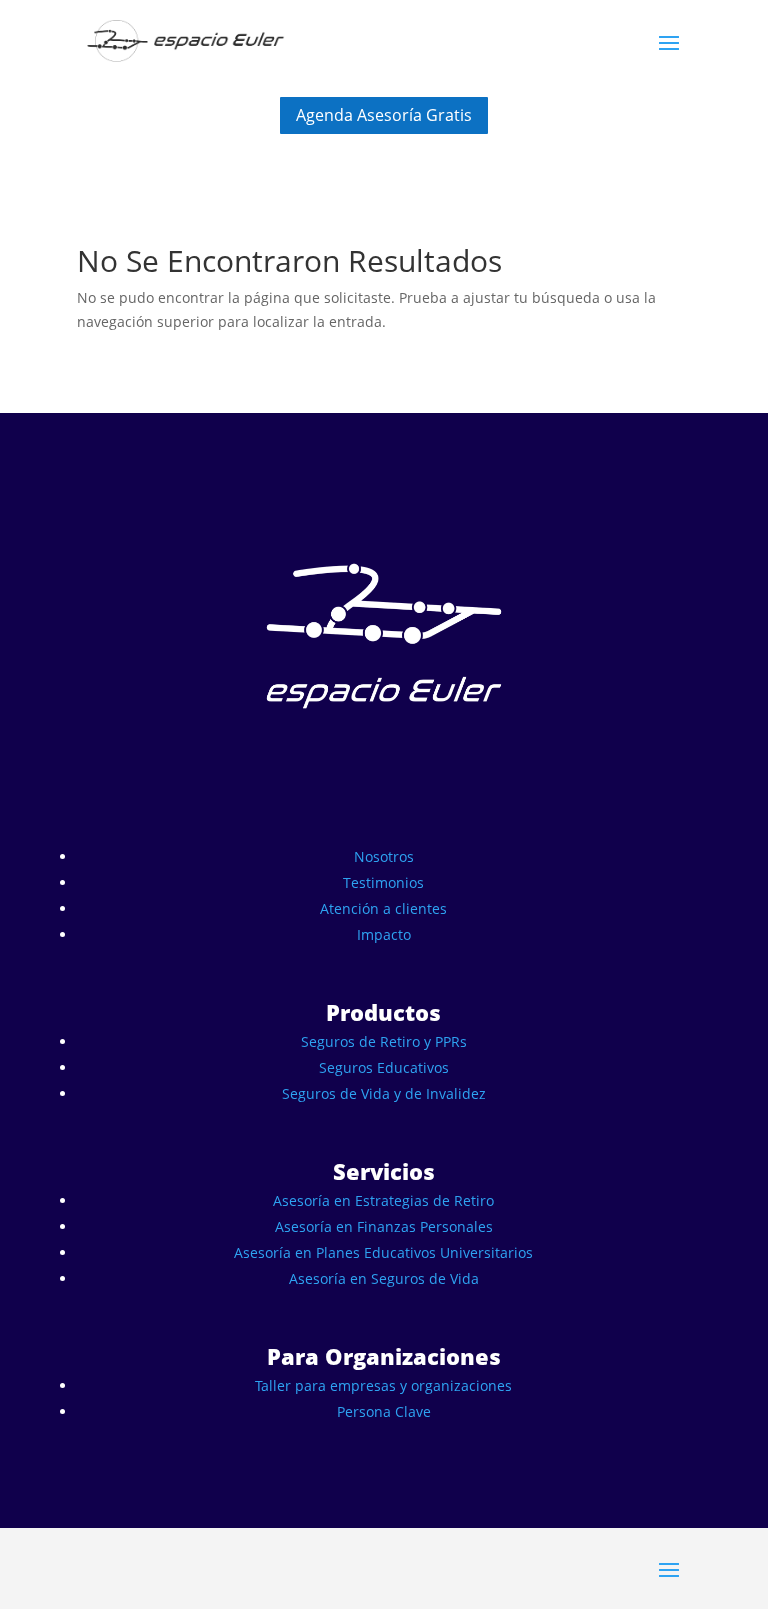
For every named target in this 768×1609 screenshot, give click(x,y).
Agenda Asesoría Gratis (384, 115)
